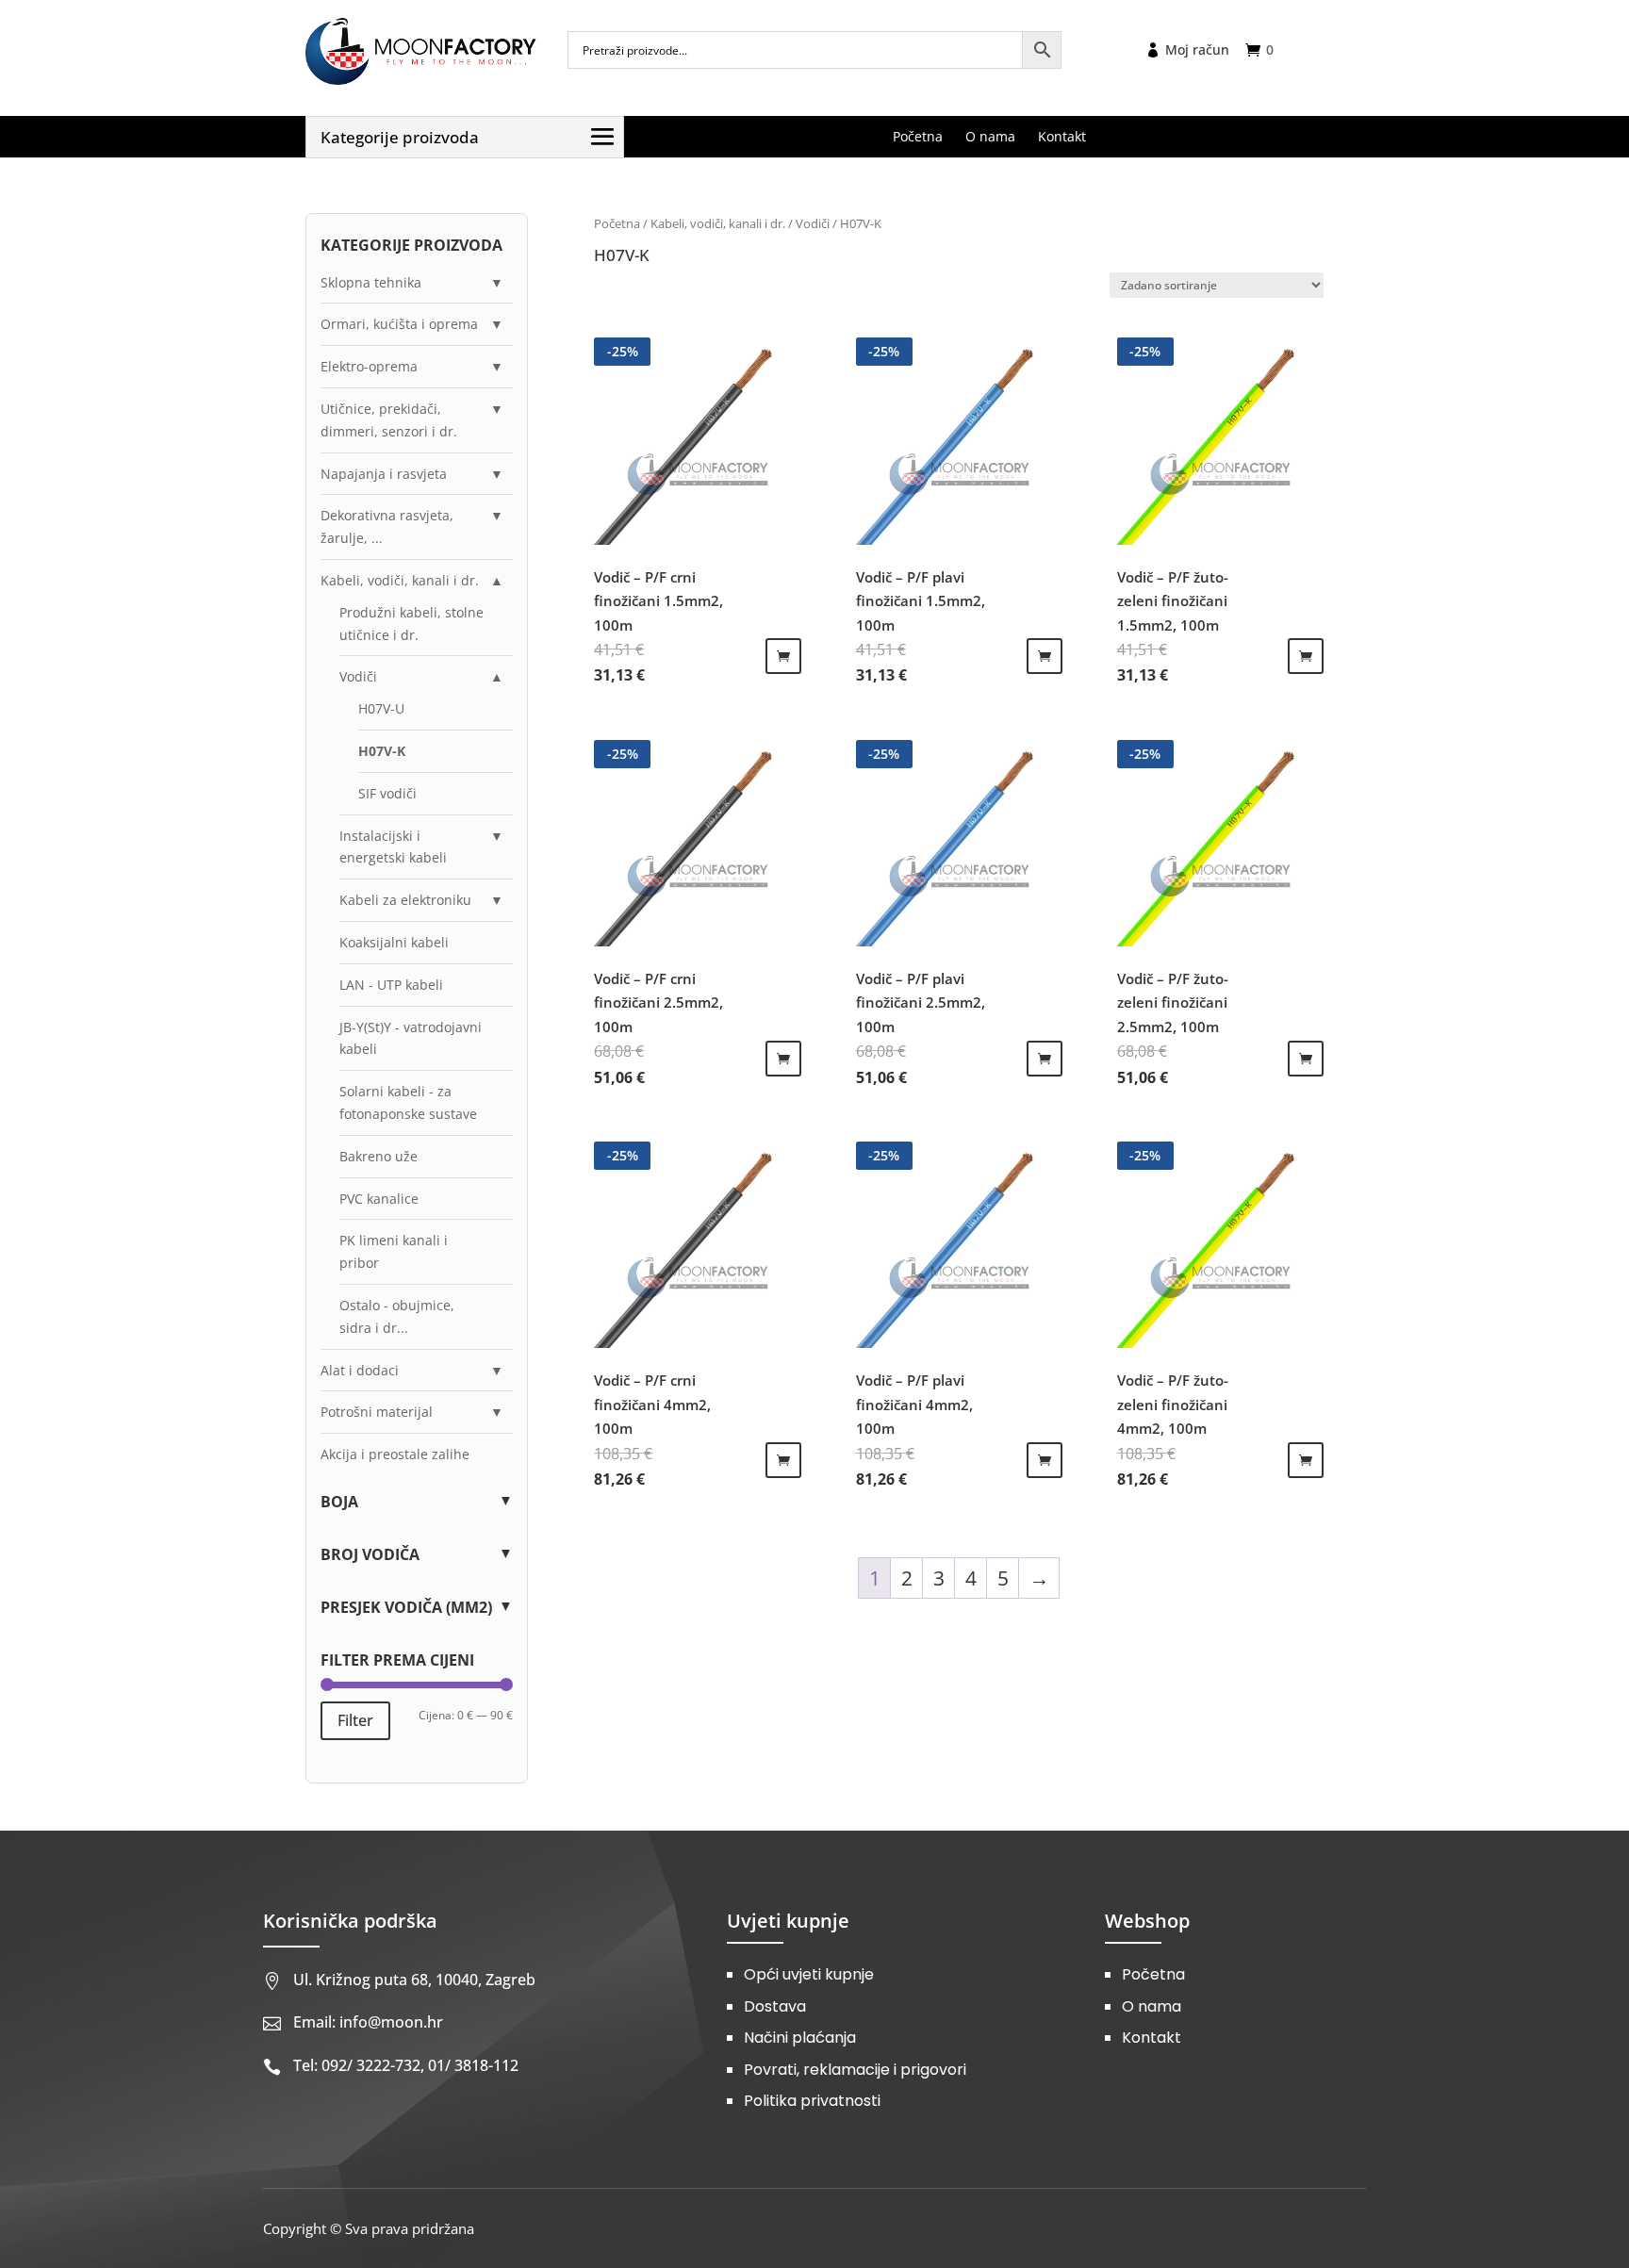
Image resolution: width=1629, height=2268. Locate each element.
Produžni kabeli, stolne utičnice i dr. (411, 624)
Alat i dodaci (360, 1370)
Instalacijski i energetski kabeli (393, 847)
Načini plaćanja (800, 2038)
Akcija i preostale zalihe (395, 1454)
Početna (617, 223)
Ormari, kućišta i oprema (399, 324)
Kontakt (1152, 2038)
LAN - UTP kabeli (391, 985)
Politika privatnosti (812, 2101)
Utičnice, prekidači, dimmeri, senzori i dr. (389, 420)
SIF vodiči (387, 793)
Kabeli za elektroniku (405, 900)
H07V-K (382, 751)
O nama (1152, 2006)
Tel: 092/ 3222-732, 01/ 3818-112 (406, 2065)
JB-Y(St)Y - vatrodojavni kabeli (411, 1038)
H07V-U (381, 708)
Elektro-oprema (369, 366)
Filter (355, 1720)
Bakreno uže (378, 1156)
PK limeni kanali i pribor (394, 1251)
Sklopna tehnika (371, 282)
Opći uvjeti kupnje (809, 1974)
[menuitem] (918, 137)
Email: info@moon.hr (368, 2022)
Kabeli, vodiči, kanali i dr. (718, 223)
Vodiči (813, 223)
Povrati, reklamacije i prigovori (855, 2070)
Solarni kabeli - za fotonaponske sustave (408, 1102)
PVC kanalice (379, 1199)
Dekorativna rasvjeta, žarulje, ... (387, 526)
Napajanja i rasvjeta (384, 474)
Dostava (775, 2006)
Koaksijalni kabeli (394, 942)
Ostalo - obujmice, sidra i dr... (397, 1316)
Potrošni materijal (377, 1412)
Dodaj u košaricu (783, 656)
